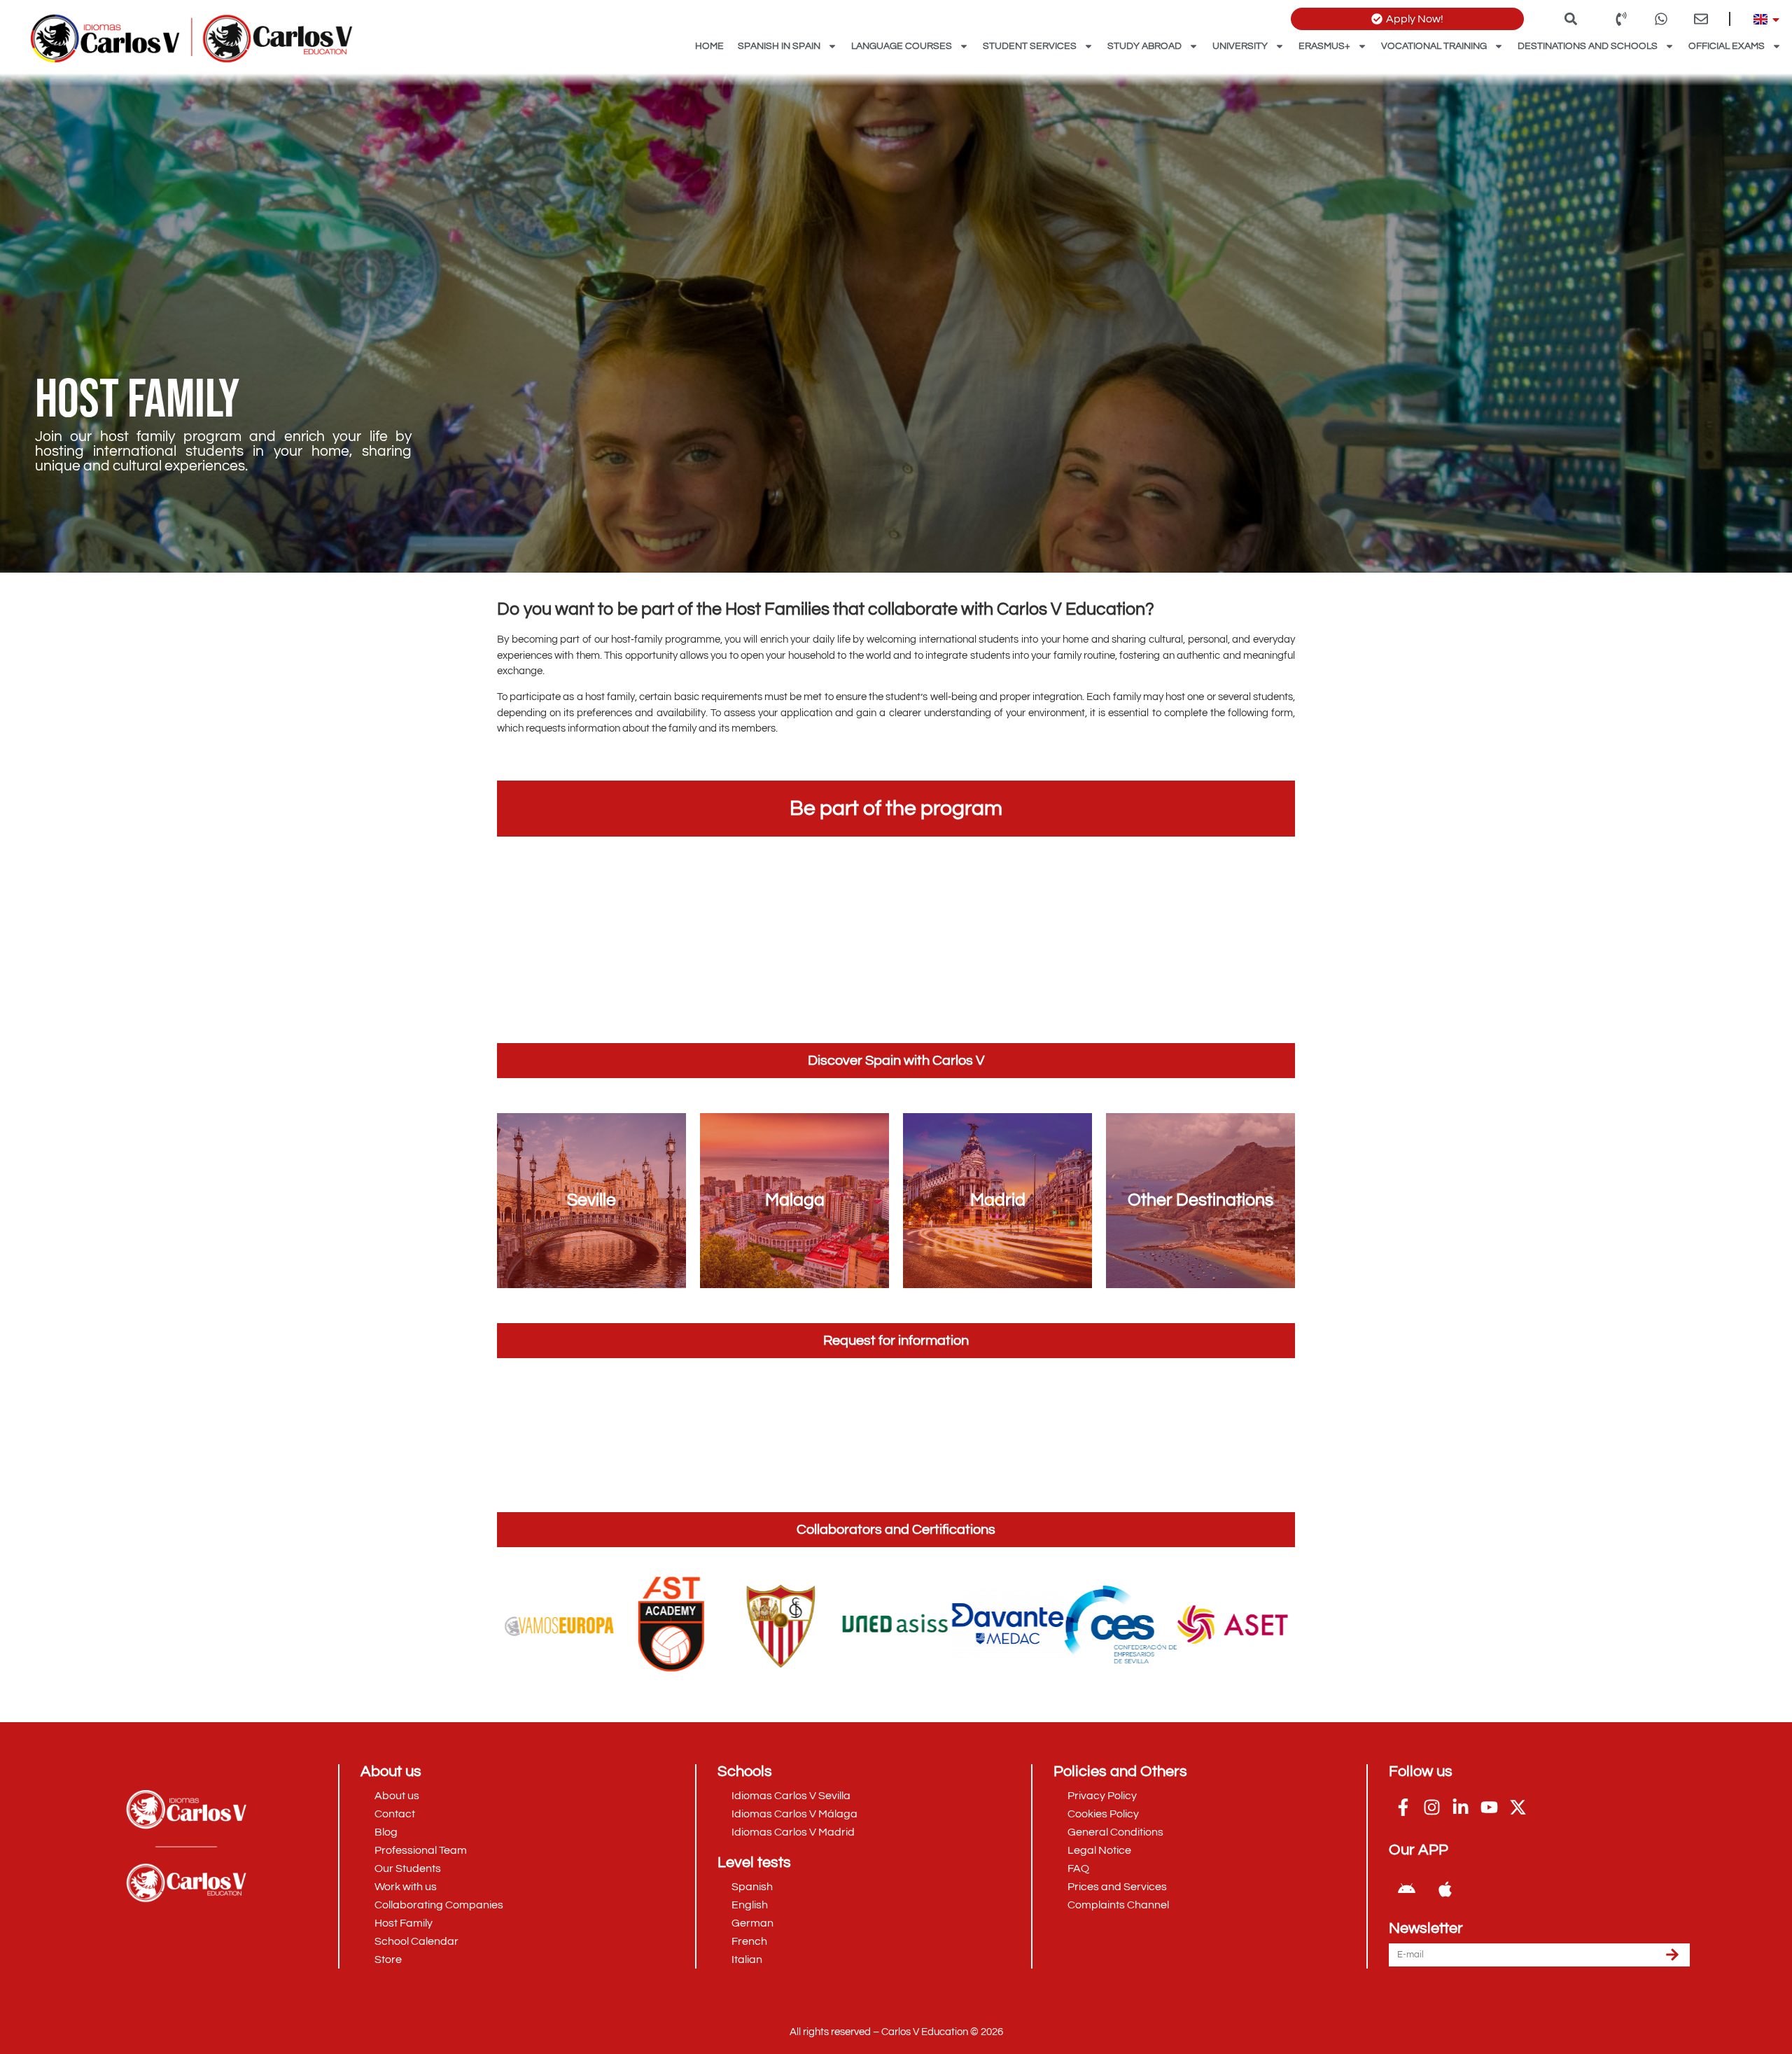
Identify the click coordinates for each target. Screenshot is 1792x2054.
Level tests (754, 1863)
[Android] (1406, 1889)
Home (709, 46)
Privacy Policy (1102, 1796)
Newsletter (1426, 1929)
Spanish (752, 1887)
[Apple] (1445, 1889)
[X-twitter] (1518, 1808)
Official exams (1727, 46)
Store (388, 1959)
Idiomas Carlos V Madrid (793, 1832)
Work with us (406, 1887)
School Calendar (416, 1941)
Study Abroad (1144, 46)
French (749, 1941)
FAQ (1078, 1868)
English (750, 1905)
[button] (1571, 19)
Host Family (404, 1923)
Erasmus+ (1324, 46)
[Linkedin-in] (1460, 1808)
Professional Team (421, 1850)
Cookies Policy (1103, 1814)
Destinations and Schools (1588, 46)
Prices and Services (1117, 1887)
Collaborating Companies (439, 1905)
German (752, 1923)
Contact (395, 1814)
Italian (747, 1959)
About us (397, 1796)
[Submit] (1672, 1955)
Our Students (408, 1868)
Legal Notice (1099, 1850)
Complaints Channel (1118, 1905)
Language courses (902, 46)
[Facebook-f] (1403, 1808)
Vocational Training (1434, 46)
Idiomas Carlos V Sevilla (791, 1796)
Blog (386, 1832)
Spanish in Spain (779, 46)
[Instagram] (1431, 1808)
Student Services (1030, 46)
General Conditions (1115, 1832)
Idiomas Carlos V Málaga (794, 1814)
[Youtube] (1489, 1808)
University (1240, 46)
